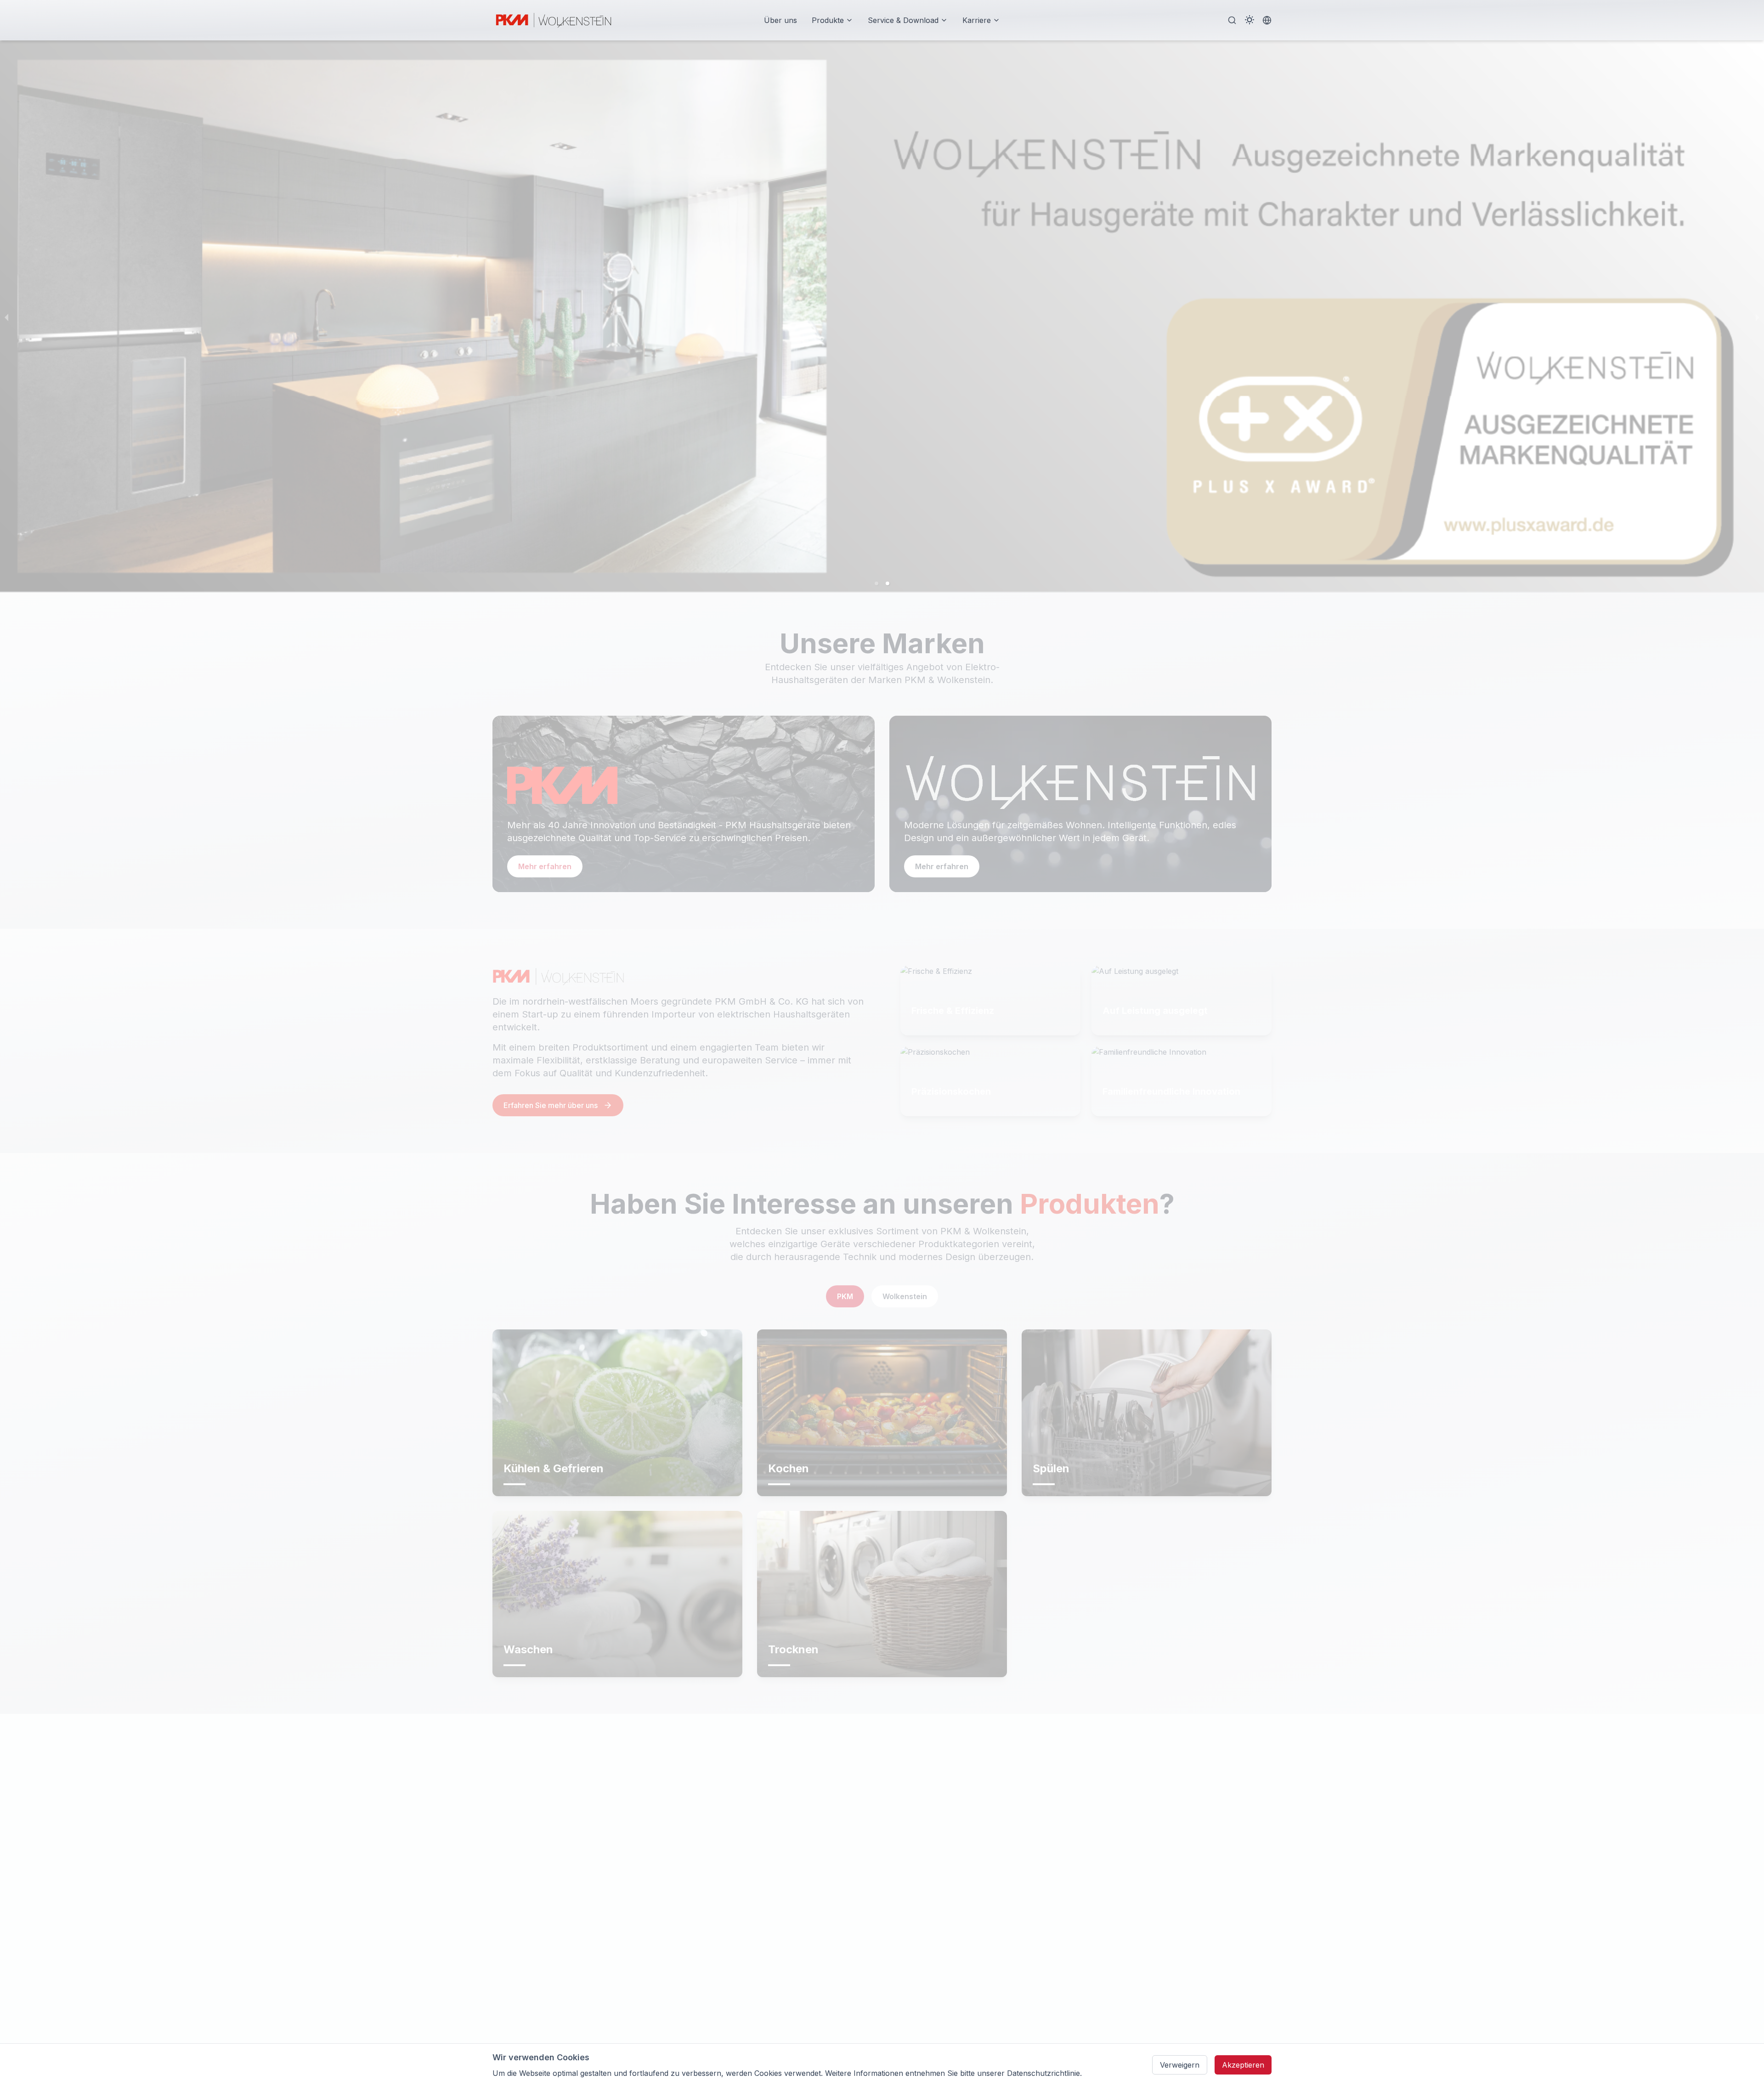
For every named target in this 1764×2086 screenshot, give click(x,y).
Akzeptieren (1243, 2065)
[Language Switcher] (1267, 20)
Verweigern (1180, 2065)
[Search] (1232, 20)
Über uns (780, 20)
